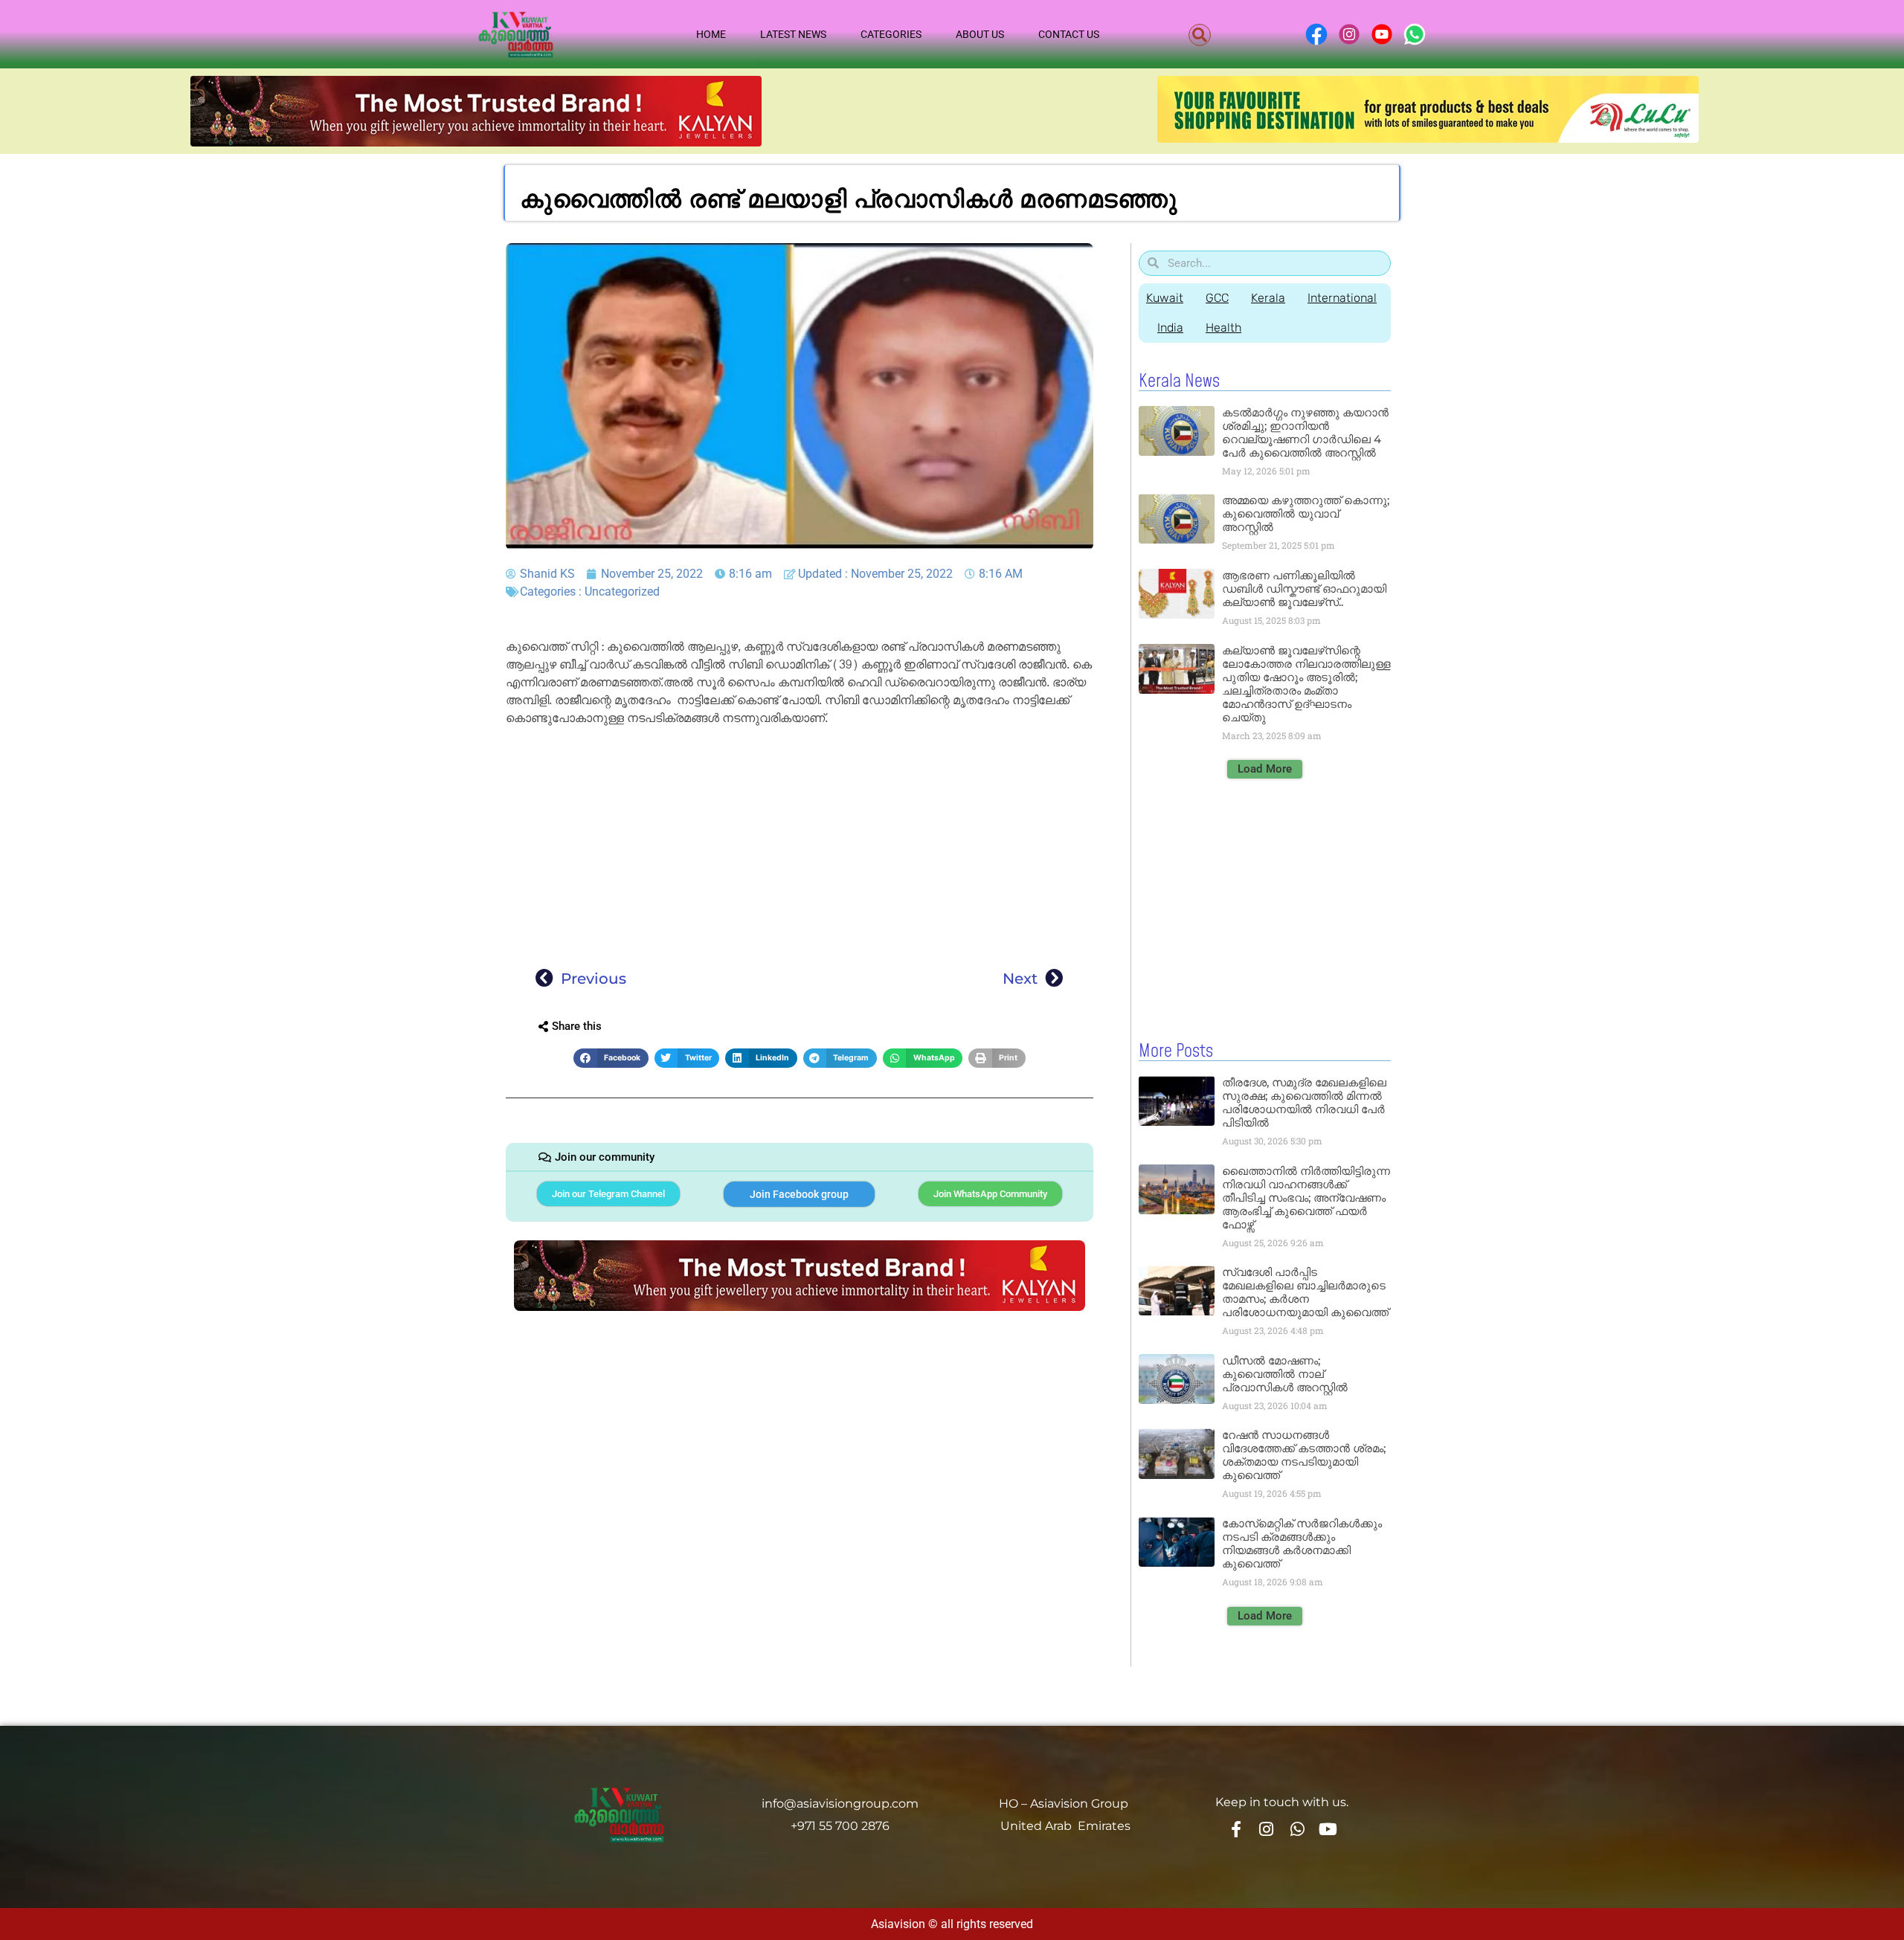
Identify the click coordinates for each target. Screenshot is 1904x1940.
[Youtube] (1328, 1828)
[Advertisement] (800, 842)
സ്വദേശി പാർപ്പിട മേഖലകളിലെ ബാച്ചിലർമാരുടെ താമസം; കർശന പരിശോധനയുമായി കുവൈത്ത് (1305, 1292)
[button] (1200, 35)
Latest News (793, 34)
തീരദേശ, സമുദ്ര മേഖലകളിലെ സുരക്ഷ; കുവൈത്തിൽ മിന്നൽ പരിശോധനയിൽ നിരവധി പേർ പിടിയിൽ (1304, 1102)
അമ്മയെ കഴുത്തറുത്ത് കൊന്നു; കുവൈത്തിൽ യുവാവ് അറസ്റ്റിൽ (1306, 513)
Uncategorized (622, 592)
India (1170, 328)
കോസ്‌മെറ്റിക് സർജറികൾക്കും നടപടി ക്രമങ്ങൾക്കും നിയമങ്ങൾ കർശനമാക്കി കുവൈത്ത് (1302, 1543)
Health (1223, 328)
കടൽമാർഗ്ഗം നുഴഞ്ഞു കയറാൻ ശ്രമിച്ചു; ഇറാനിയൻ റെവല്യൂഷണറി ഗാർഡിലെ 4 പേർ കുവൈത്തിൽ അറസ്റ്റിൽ (1305, 432)
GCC (1217, 298)
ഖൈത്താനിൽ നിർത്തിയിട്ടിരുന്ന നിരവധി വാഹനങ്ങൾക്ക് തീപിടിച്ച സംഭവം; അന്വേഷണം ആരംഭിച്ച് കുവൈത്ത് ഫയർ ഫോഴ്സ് (1306, 1198)
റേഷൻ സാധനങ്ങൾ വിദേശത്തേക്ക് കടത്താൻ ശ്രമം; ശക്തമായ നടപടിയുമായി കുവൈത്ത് (1304, 1455)
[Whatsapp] (1297, 1828)
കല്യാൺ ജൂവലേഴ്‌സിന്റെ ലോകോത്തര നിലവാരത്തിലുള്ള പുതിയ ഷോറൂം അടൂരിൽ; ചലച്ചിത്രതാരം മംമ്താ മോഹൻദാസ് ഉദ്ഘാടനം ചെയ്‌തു (1306, 684)
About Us (980, 34)
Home (711, 34)
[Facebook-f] (1235, 1828)
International (1342, 298)
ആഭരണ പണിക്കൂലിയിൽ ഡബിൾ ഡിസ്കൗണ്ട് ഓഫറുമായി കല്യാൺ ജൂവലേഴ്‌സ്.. (1304, 589)
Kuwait (1165, 298)
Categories (891, 34)
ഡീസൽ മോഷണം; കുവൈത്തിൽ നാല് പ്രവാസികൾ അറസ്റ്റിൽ (1285, 1374)
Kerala (1268, 298)
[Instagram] (1267, 1828)
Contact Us (1069, 34)
